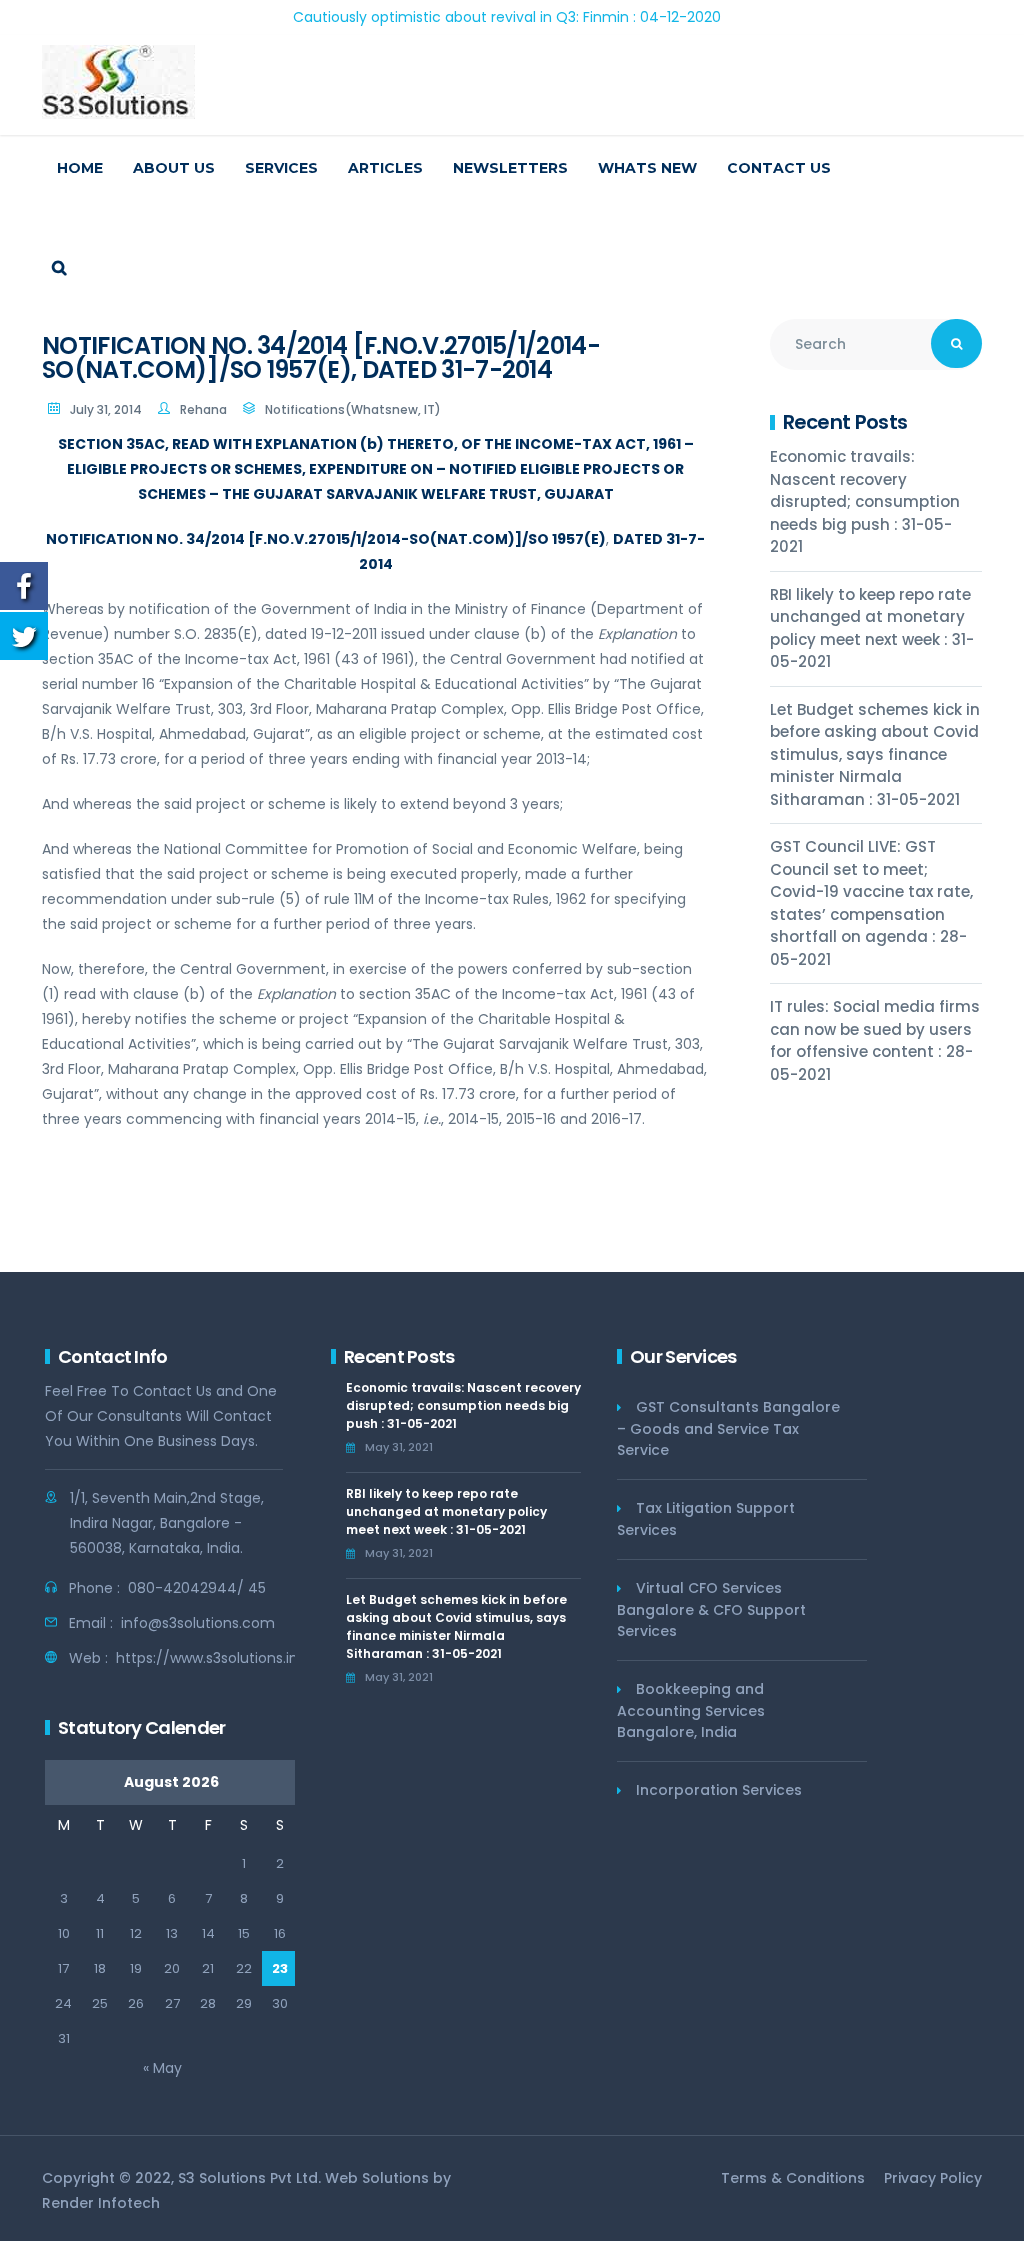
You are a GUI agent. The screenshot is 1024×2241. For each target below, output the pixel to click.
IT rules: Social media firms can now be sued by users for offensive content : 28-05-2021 (875, 1040)
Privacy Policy (933, 2178)
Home (80, 168)
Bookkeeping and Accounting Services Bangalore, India (691, 1710)
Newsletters (510, 168)
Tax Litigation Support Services (706, 1519)
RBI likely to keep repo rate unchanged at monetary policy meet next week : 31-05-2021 (872, 628)
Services (281, 168)
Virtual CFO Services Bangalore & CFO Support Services (711, 1609)
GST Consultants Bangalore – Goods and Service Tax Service (728, 1428)
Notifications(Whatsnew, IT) (353, 409)
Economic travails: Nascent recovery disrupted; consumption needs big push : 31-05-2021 (865, 501)
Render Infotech (101, 2203)
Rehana (203, 409)
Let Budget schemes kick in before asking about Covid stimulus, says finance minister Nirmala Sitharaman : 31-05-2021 (875, 754)
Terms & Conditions (793, 2178)
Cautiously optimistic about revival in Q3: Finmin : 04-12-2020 (459, 17)
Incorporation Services (719, 1790)
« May (162, 2068)
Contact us (779, 168)
